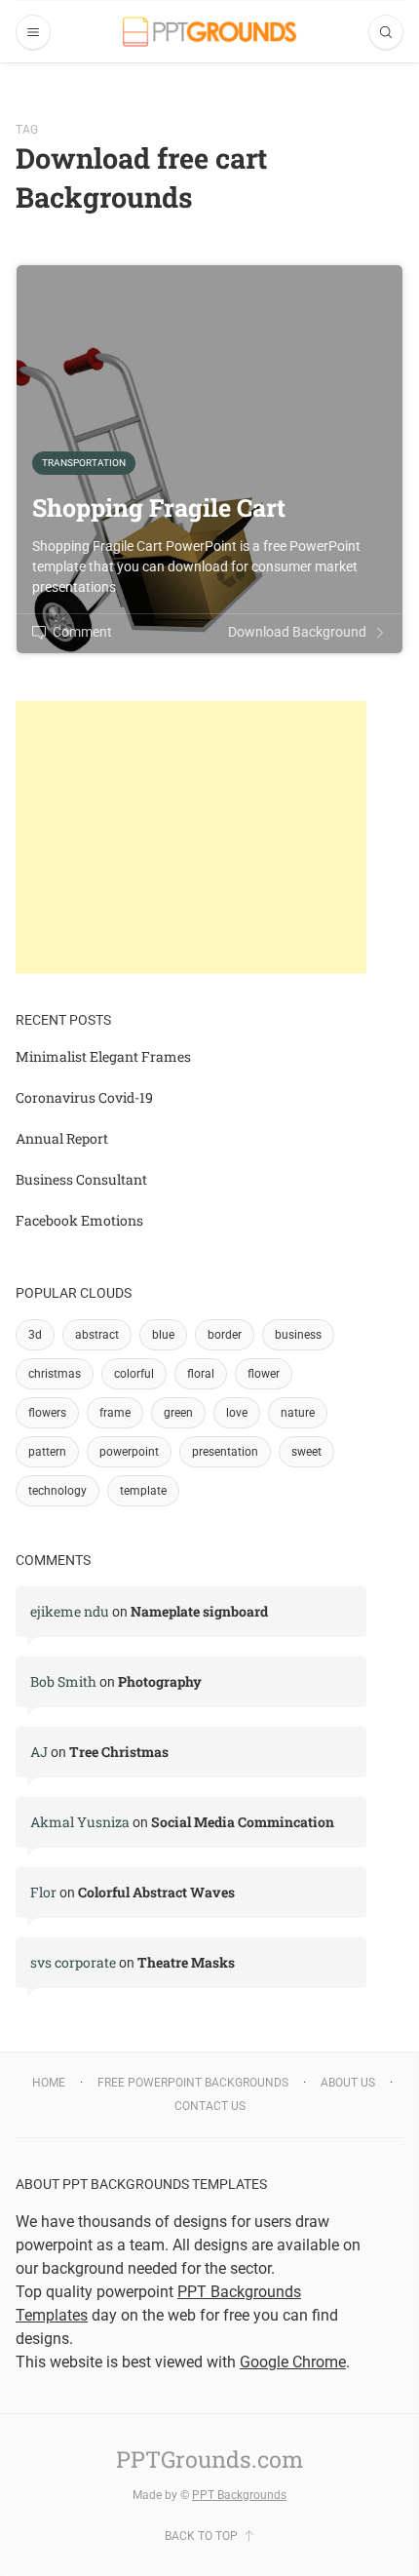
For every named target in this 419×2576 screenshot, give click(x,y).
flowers (47, 1413)
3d (35, 1335)
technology (57, 1491)
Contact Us (210, 2106)
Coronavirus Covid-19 (84, 1097)
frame (115, 1413)
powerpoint (129, 1452)
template (143, 1491)
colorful (134, 1374)
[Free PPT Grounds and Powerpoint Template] (209, 32)
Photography (160, 1681)
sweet (306, 1452)
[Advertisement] (191, 838)
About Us (348, 2083)
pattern (47, 1452)
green (178, 1413)
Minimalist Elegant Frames (103, 1056)
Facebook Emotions (79, 1220)
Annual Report (62, 1138)
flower (264, 1374)
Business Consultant (81, 1179)
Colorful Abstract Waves (156, 1892)
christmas (55, 1374)
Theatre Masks (186, 1962)
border (225, 1335)
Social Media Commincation (243, 1822)
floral (201, 1374)
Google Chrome (293, 2362)
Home (49, 2083)
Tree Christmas (119, 1752)
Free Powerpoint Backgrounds (193, 2083)
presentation (225, 1452)
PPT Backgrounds (239, 2495)
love (237, 1413)
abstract (97, 1335)
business (298, 1335)
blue (163, 1335)
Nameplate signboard (199, 1611)
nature (298, 1413)
